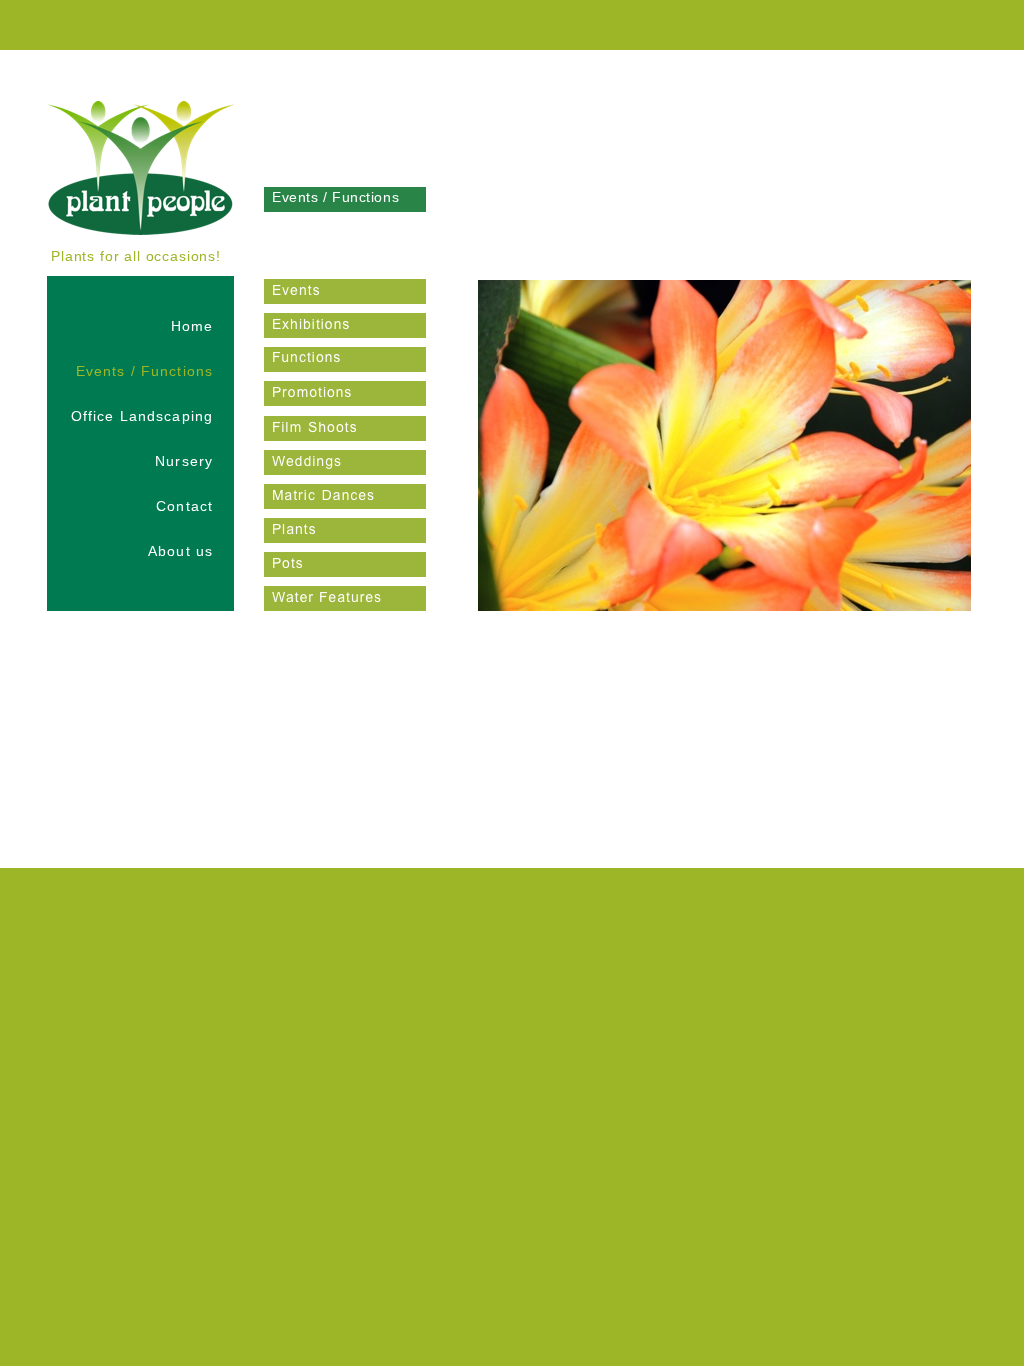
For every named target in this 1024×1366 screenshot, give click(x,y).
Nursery (184, 461)
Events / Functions (144, 371)
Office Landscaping (142, 416)
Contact (184, 506)
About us (180, 551)
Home (192, 326)
